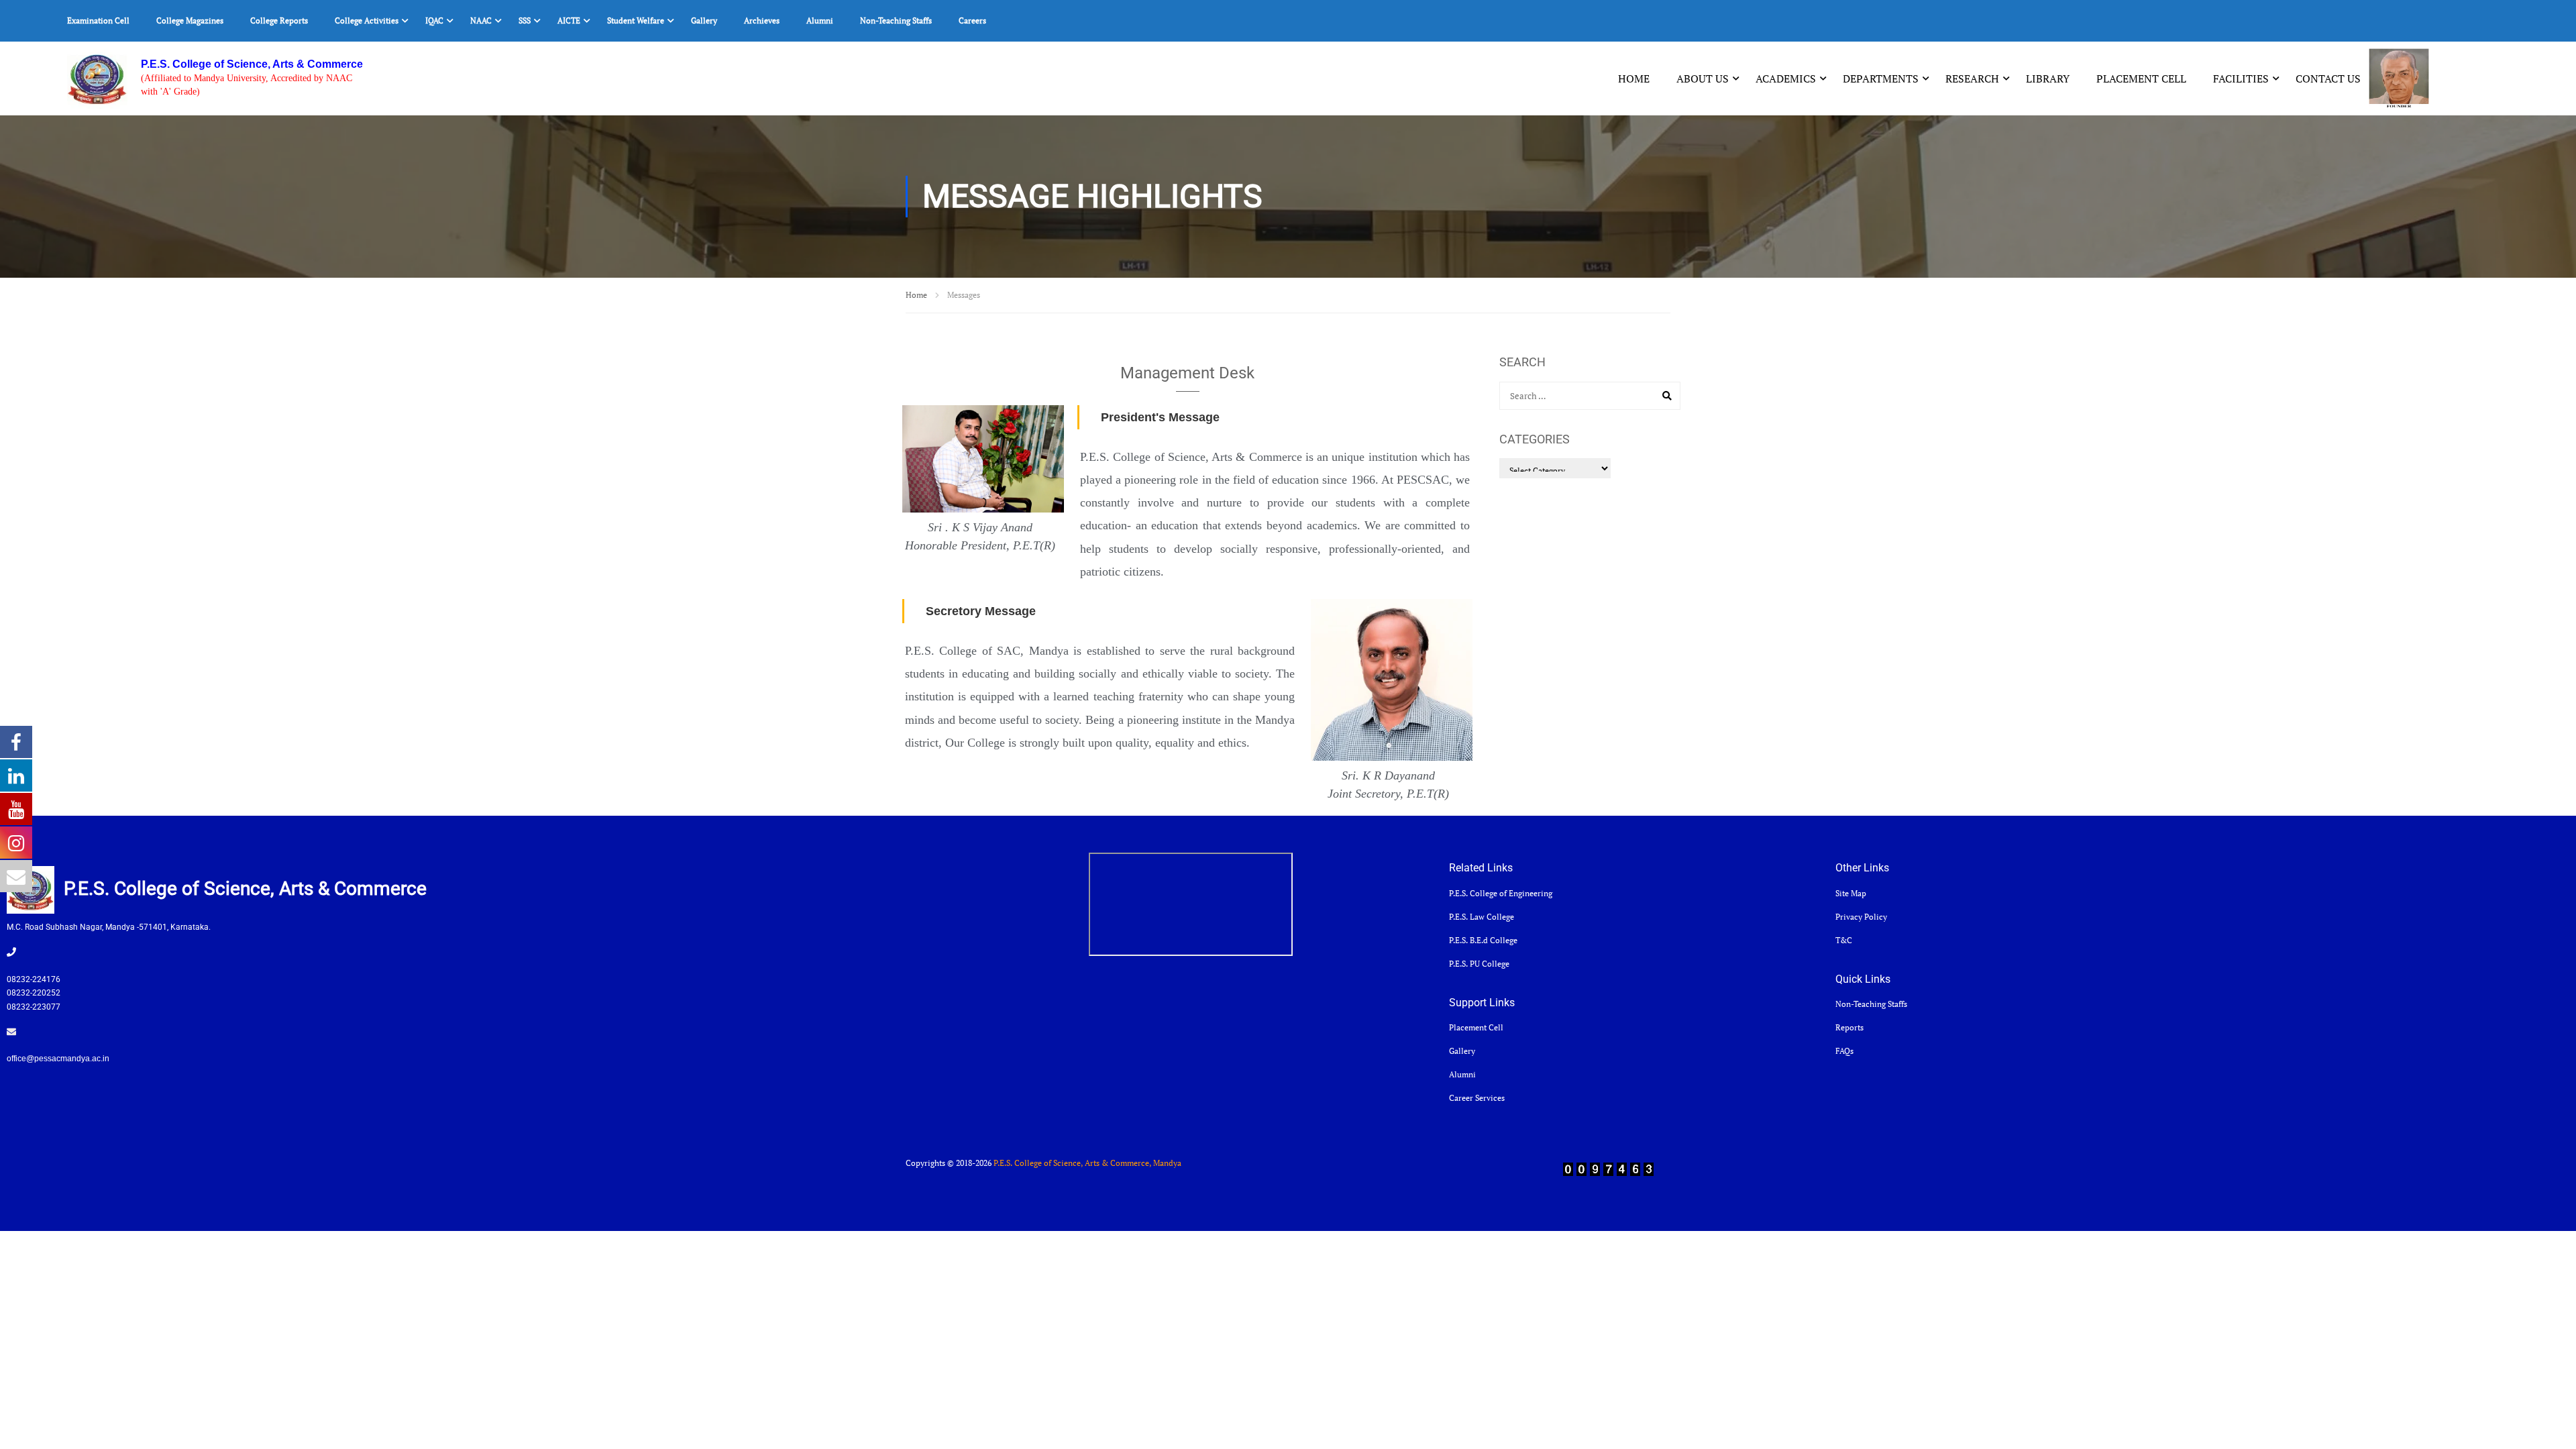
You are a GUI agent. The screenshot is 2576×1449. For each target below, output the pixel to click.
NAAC (481, 20)
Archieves (762, 20)
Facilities (2241, 78)
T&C (1844, 940)
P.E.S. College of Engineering (1501, 893)
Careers (972, 20)
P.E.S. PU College (1479, 964)
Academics (1786, 78)
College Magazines (190, 20)
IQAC (434, 20)
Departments (1881, 78)
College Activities (367, 20)
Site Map (1851, 893)
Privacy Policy (1861, 917)
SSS (525, 20)
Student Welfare (636, 20)
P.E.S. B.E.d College (1483, 940)
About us (1703, 78)
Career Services (1477, 1098)
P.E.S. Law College (1482, 917)
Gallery (704, 20)
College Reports (279, 20)
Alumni (820, 20)
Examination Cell (98, 20)
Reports (1849, 1027)
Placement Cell (2141, 78)
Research (1972, 78)
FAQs (1844, 1051)
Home (1634, 78)
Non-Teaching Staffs (896, 20)
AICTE (569, 20)
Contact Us (2328, 78)
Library (2048, 78)
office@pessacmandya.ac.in (58, 1059)
